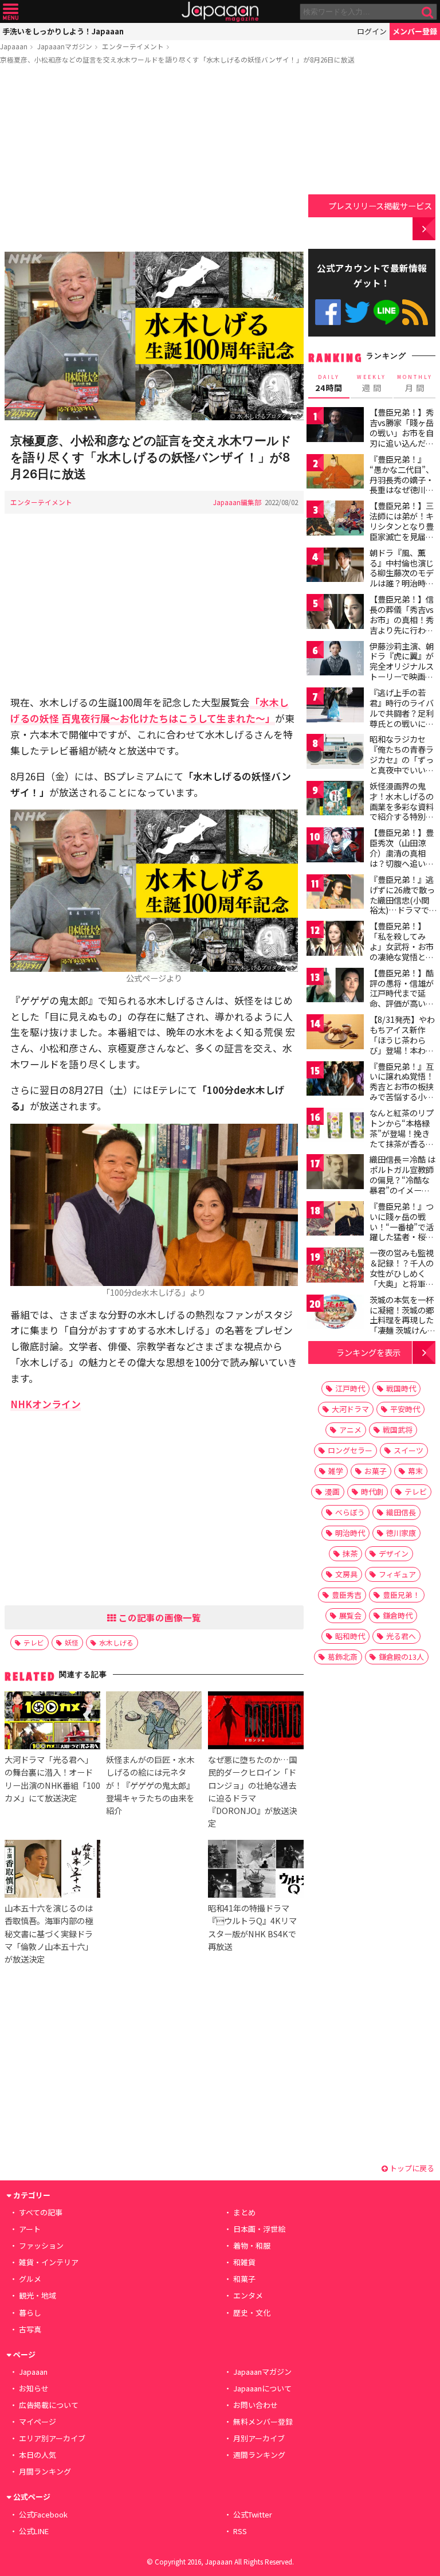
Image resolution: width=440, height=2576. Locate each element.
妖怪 (72, 1642)
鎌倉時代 (398, 1615)
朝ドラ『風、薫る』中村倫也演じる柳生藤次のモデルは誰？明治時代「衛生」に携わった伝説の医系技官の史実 (402, 583)
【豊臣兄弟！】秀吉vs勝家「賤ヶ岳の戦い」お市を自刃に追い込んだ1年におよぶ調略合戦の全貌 (402, 437)
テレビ (34, 1642)
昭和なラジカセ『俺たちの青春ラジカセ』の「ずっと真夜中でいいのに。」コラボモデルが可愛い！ (402, 764)
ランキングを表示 (368, 1352)
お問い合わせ (256, 2405)
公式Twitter (357, 312)
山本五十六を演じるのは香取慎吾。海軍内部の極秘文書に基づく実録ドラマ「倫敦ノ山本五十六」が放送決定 (49, 1933)
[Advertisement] (154, 160)
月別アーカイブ (259, 2438)
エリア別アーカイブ (52, 2438)
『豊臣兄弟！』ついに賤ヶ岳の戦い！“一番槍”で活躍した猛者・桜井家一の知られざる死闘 (402, 1232)
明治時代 (350, 1533)
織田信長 (401, 1512)
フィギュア (397, 1574)
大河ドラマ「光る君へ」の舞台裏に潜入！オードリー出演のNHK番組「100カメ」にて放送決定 (52, 1778)
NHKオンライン (46, 1404)
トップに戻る (411, 2168)
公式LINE (386, 312)
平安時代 (405, 1409)
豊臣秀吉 (347, 1595)
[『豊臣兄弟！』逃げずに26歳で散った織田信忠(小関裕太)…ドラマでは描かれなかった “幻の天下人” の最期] (335, 894)
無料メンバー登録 (263, 2421)
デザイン (394, 1553)
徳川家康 (401, 1533)
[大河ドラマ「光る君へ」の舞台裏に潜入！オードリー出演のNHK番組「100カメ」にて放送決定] (52, 1722)
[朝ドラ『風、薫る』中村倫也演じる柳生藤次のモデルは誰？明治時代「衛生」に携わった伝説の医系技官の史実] (335, 567)
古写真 (30, 2329)
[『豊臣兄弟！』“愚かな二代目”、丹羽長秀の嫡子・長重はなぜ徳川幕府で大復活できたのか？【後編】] (335, 473)
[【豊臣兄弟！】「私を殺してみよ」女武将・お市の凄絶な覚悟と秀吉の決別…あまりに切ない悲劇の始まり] (335, 940)
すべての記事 (41, 2212)
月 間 (415, 384)
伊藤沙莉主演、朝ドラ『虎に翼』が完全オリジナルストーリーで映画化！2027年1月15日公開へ (402, 671)
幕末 (415, 1471)
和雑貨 (244, 2262)
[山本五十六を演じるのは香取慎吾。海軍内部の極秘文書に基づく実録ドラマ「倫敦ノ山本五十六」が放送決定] (52, 1871)
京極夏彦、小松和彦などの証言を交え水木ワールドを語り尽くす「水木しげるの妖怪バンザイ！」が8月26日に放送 (177, 59)
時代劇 (372, 1492)
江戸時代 (350, 1388)
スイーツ (408, 1450)
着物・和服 (252, 2245)
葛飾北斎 (343, 1657)
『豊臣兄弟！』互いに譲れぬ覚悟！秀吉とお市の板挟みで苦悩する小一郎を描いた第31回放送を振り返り (402, 1092)
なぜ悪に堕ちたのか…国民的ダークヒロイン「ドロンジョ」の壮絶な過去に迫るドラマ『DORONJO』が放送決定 (252, 1791)
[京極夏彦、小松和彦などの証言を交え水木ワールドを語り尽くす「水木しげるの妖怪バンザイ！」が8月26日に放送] (154, 338)
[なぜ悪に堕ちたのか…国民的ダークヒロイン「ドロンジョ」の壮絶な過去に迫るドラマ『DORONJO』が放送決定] (256, 1722)
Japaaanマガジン (65, 46)
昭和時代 (350, 1636)
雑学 (336, 1471)
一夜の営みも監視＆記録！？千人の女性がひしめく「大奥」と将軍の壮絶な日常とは (402, 1273)
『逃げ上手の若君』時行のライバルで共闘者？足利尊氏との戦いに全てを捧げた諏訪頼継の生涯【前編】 (402, 718)
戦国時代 (401, 1388)
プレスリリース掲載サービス (380, 206)
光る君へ (401, 1636)
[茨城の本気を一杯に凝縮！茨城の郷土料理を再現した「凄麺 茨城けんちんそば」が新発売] (335, 1314)
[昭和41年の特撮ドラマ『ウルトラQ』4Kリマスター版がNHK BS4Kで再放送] (256, 1871)
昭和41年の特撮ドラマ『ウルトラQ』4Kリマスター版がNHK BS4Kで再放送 (252, 1927)
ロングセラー (350, 1450)
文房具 (346, 1574)
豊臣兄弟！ (401, 1595)
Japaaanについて (262, 2388)
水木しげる (116, 1642)
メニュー (11, 12)
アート (30, 2229)
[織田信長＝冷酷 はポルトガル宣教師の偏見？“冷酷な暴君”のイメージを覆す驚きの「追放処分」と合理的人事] (335, 1173)
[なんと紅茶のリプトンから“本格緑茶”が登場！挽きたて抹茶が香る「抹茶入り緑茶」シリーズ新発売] (335, 1127)
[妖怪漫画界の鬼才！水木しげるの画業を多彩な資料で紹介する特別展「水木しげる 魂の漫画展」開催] (335, 800)
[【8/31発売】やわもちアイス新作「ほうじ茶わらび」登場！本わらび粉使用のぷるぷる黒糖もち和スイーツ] (335, 1033)
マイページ (38, 2421)
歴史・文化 (252, 2313)
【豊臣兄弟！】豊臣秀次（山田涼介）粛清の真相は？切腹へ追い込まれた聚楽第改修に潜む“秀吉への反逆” (402, 863)
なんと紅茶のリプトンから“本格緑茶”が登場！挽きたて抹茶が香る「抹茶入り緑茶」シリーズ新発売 (402, 1138)
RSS (415, 312)
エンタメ (248, 2295)
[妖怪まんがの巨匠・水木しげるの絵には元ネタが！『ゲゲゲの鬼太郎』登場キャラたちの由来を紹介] (154, 1722)
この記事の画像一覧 (159, 1617)
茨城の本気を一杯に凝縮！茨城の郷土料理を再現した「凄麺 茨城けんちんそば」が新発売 (402, 1320)
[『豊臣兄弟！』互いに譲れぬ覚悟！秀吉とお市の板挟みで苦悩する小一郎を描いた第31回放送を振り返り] (335, 1080)
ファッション (41, 2245)
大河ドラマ (350, 1409)
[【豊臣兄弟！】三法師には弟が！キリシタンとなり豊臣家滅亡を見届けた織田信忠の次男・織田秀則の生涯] (335, 520)
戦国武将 (398, 1430)
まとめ (244, 2212)
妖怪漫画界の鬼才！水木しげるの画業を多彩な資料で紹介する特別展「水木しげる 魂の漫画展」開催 (402, 811)
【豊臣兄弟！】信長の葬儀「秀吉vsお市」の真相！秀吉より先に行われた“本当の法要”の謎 (402, 624)
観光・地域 (38, 2295)
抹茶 (350, 1553)
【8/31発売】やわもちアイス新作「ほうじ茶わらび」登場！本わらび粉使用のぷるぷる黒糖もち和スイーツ (402, 1050)
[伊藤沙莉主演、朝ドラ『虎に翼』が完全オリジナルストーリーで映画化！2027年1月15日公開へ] (335, 660)
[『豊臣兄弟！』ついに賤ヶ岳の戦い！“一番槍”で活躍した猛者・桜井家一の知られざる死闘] (335, 1220)
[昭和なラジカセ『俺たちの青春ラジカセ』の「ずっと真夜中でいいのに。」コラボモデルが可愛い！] (335, 753)
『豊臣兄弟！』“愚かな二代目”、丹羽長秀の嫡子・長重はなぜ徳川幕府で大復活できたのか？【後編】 (402, 484)
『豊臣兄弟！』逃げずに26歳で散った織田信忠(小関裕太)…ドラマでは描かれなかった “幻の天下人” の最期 (402, 910)
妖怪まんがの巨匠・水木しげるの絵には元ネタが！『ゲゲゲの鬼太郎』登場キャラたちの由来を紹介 (150, 1785)
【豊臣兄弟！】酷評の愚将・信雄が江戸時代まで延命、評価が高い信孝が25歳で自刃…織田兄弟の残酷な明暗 (402, 1003)
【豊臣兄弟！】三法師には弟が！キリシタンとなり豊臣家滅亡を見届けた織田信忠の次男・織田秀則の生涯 (402, 536)
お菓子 (376, 1471)
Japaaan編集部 (237, 502)
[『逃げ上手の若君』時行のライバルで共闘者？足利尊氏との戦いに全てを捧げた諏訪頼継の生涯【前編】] (335, 707)
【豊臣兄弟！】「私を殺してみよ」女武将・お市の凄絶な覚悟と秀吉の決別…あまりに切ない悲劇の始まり (402, 956)
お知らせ (34, 2388)
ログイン (372, 31)
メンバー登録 (415, 31)
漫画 (332, 1492)
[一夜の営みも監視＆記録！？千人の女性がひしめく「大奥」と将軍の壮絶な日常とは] (335, 1267)
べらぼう (350, 1512)
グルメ (30, 2279)
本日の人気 (38, 2455)
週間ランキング (259, 2455)
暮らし (30, 2313)
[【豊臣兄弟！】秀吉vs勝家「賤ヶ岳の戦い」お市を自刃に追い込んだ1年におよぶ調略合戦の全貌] (335, 426)
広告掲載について (49, 2405)
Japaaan (220, 12)
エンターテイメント (133, 46)
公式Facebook (328, 312)
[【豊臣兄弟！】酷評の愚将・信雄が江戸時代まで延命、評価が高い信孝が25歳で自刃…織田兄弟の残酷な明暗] (335, 987)
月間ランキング (45, 2471)
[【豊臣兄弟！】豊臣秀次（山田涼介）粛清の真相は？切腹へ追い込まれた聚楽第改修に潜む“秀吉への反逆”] (335, 847)
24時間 (329, 384)
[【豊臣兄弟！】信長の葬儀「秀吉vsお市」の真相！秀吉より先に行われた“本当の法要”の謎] (335, 613)
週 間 (372, 384)
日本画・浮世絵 (259, 2229)
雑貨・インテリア (49, 2262)
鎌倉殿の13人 (401, 1657)
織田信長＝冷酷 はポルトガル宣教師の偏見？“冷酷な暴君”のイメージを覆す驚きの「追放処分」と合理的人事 (402, 1190)
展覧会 (350, 1615)
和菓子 (244, 2279)
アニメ (350, 1430)
